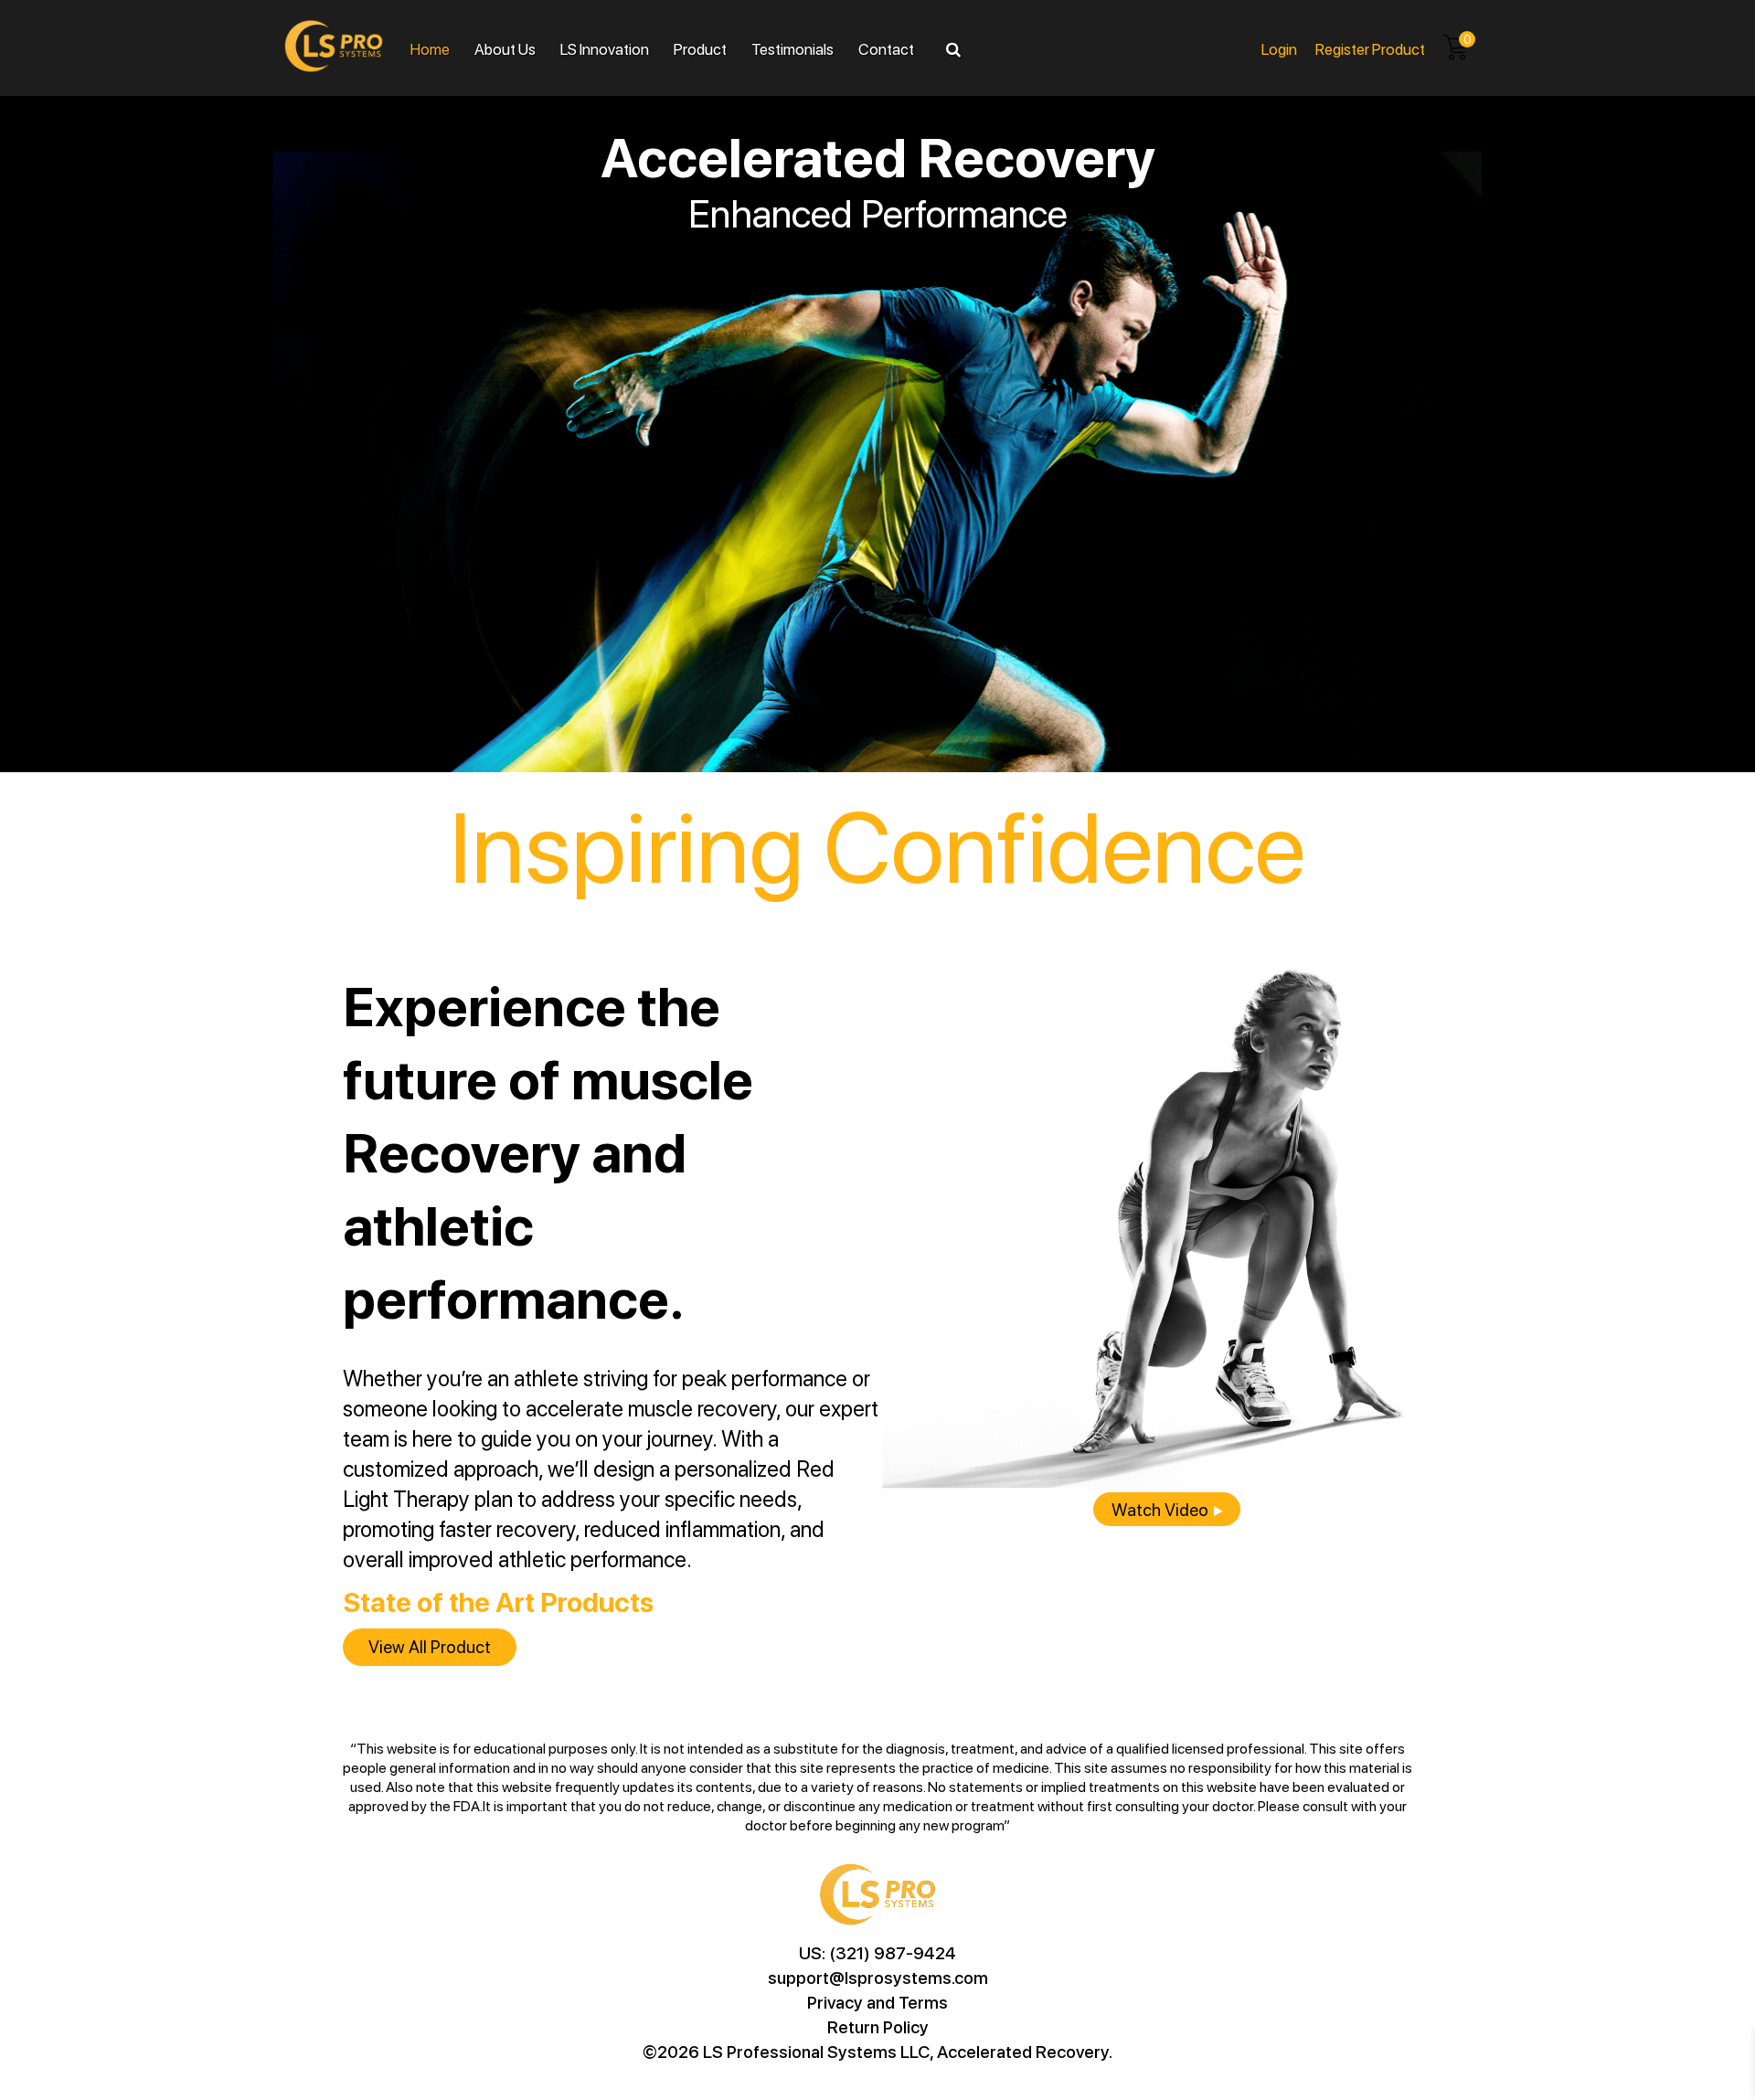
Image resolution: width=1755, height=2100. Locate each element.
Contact (886, 48)
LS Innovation (605, 48)
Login (1279, 48)
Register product (1370, 48)
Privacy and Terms (877, 2002)
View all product (430, 1646)
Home (430, 48)
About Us (505, 48)
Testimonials (792, 48)
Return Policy (878, 2026)
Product (700, 48)
